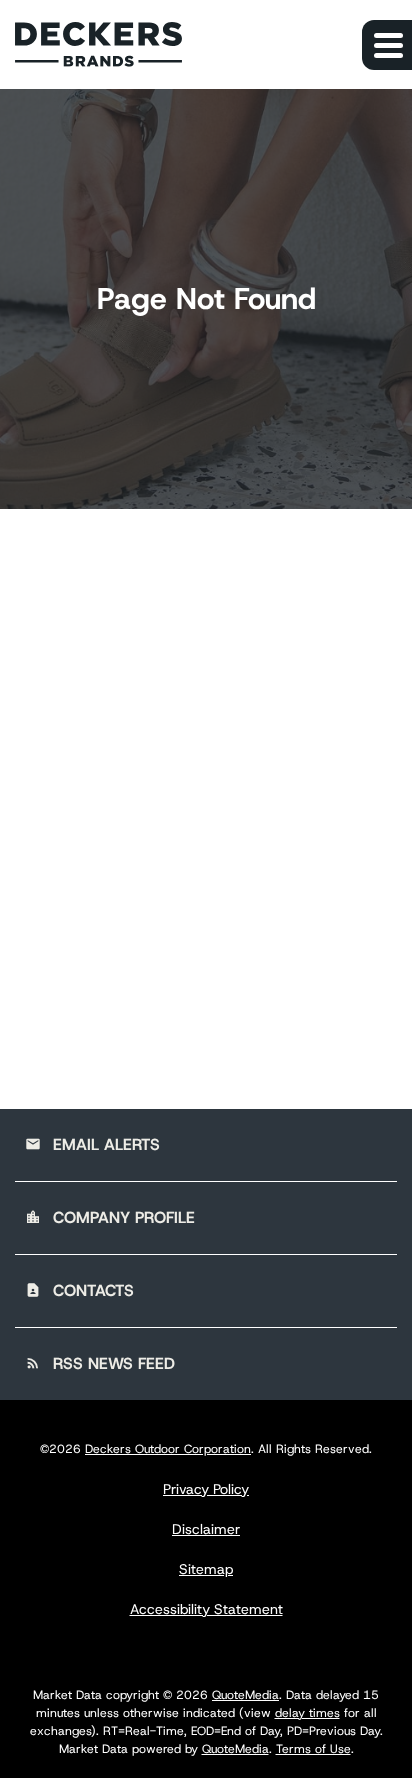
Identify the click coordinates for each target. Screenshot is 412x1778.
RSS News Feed (100, 1363)
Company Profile (110, 1217)
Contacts (79, 1290)
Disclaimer (206, 1529)
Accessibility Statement (206, 1609)
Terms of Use (313, 1749)
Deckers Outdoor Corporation (168, 1449)
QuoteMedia (245, 1695)
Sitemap (206, 1569)
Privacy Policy (206, 1489)
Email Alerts (92, 1144)
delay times (307, 1713)
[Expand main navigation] (387, 45)
